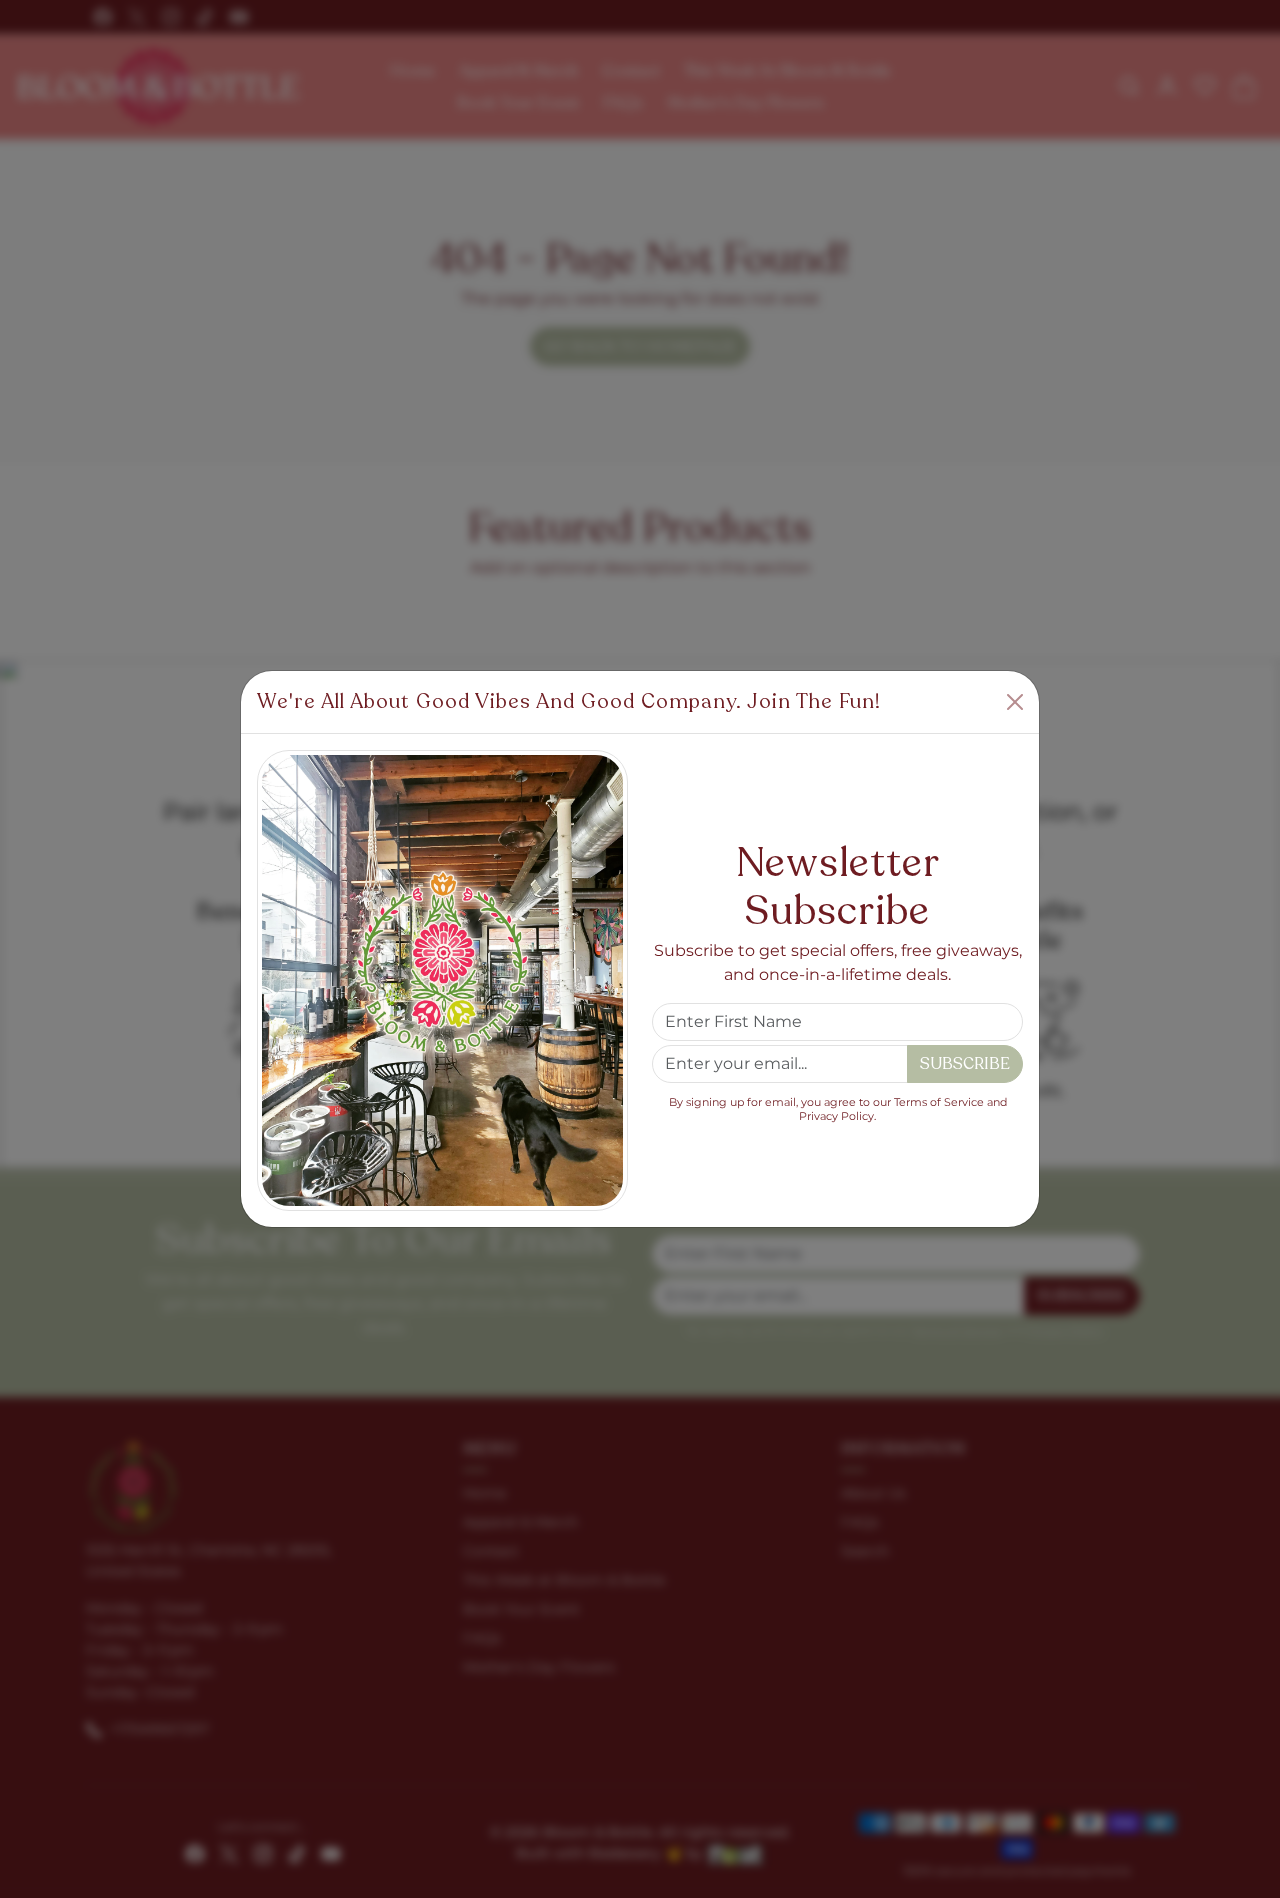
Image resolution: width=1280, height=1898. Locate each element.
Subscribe (965, 1064)
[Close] (1015, 702)
